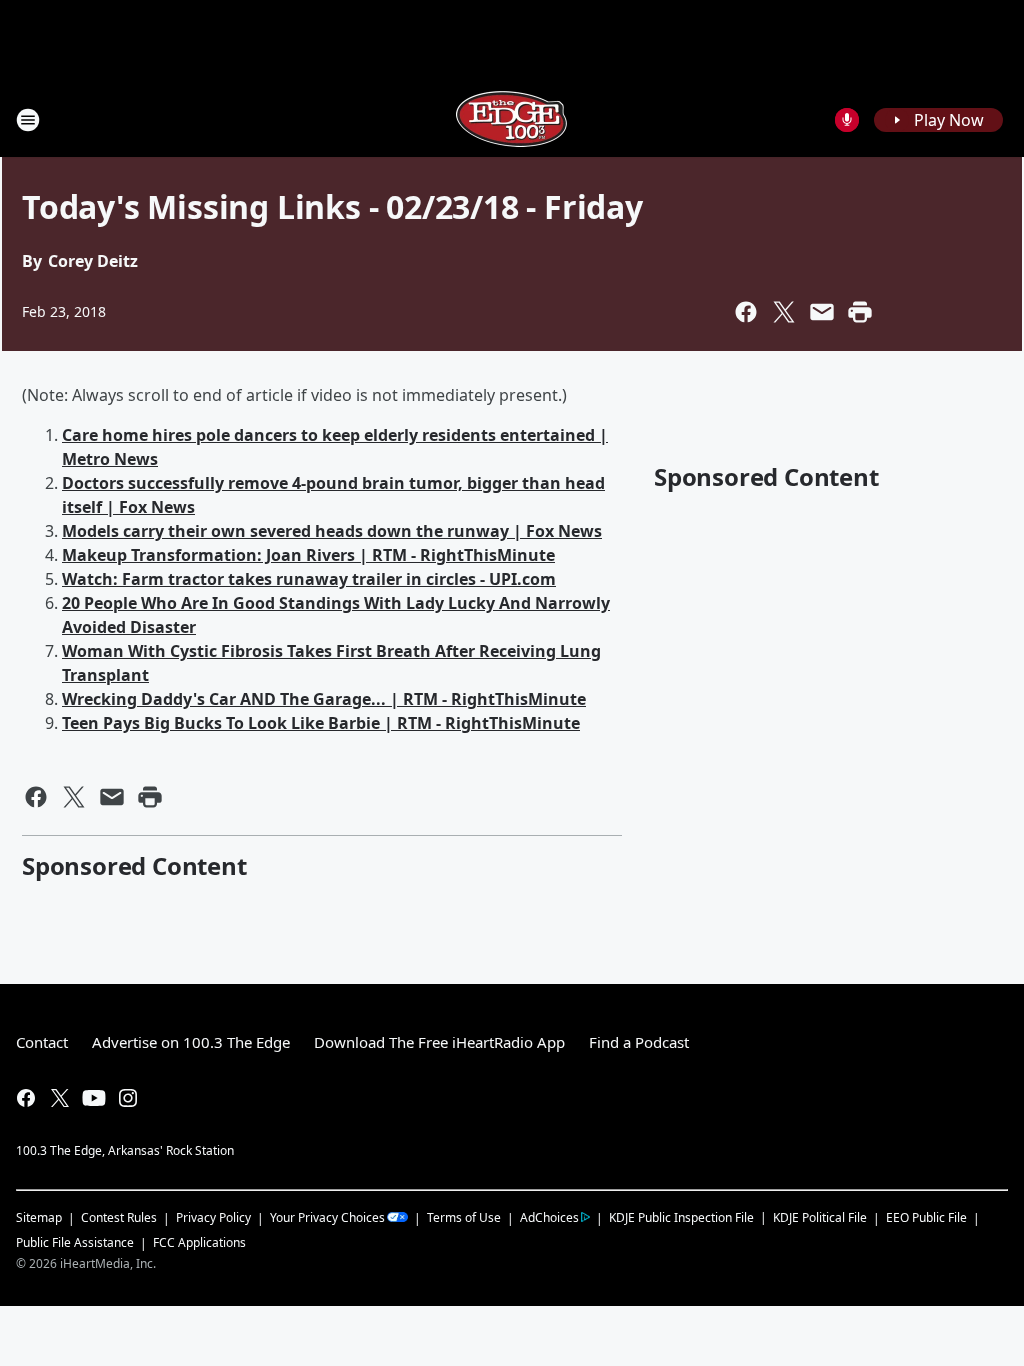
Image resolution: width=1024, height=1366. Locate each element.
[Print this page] (860, 312)
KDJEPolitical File (820, 1217)
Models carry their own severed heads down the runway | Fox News (332, 531)
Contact (42, 1042)
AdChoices (549, 1217)
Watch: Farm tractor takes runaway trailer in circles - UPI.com (309, 579)
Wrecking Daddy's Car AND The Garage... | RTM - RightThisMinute (324, 699)
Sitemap (39, 1217)
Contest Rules (119, 1217)
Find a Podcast (639, 1042)
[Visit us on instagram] (128, 1098)
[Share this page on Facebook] (746, 312)
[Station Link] (512, 119)
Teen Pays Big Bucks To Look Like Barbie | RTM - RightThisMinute (321, 723)
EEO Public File (926, 1217)
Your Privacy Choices (327, 1217)
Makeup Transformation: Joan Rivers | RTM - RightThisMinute (308, 555)
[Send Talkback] (847, 120)
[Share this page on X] (784, 312)
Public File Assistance (75, 1242)
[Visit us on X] (60, 1098)
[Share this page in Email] (822, 312)
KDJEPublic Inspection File (681, 1217)
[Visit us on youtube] (94, 1098)
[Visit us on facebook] (26, 1098)
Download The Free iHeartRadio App (439, 1042)
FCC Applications (199, 1242)
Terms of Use (464, 1217)
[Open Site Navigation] (28, 120)
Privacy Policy (213, 1217)
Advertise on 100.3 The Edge (191, 1042)
